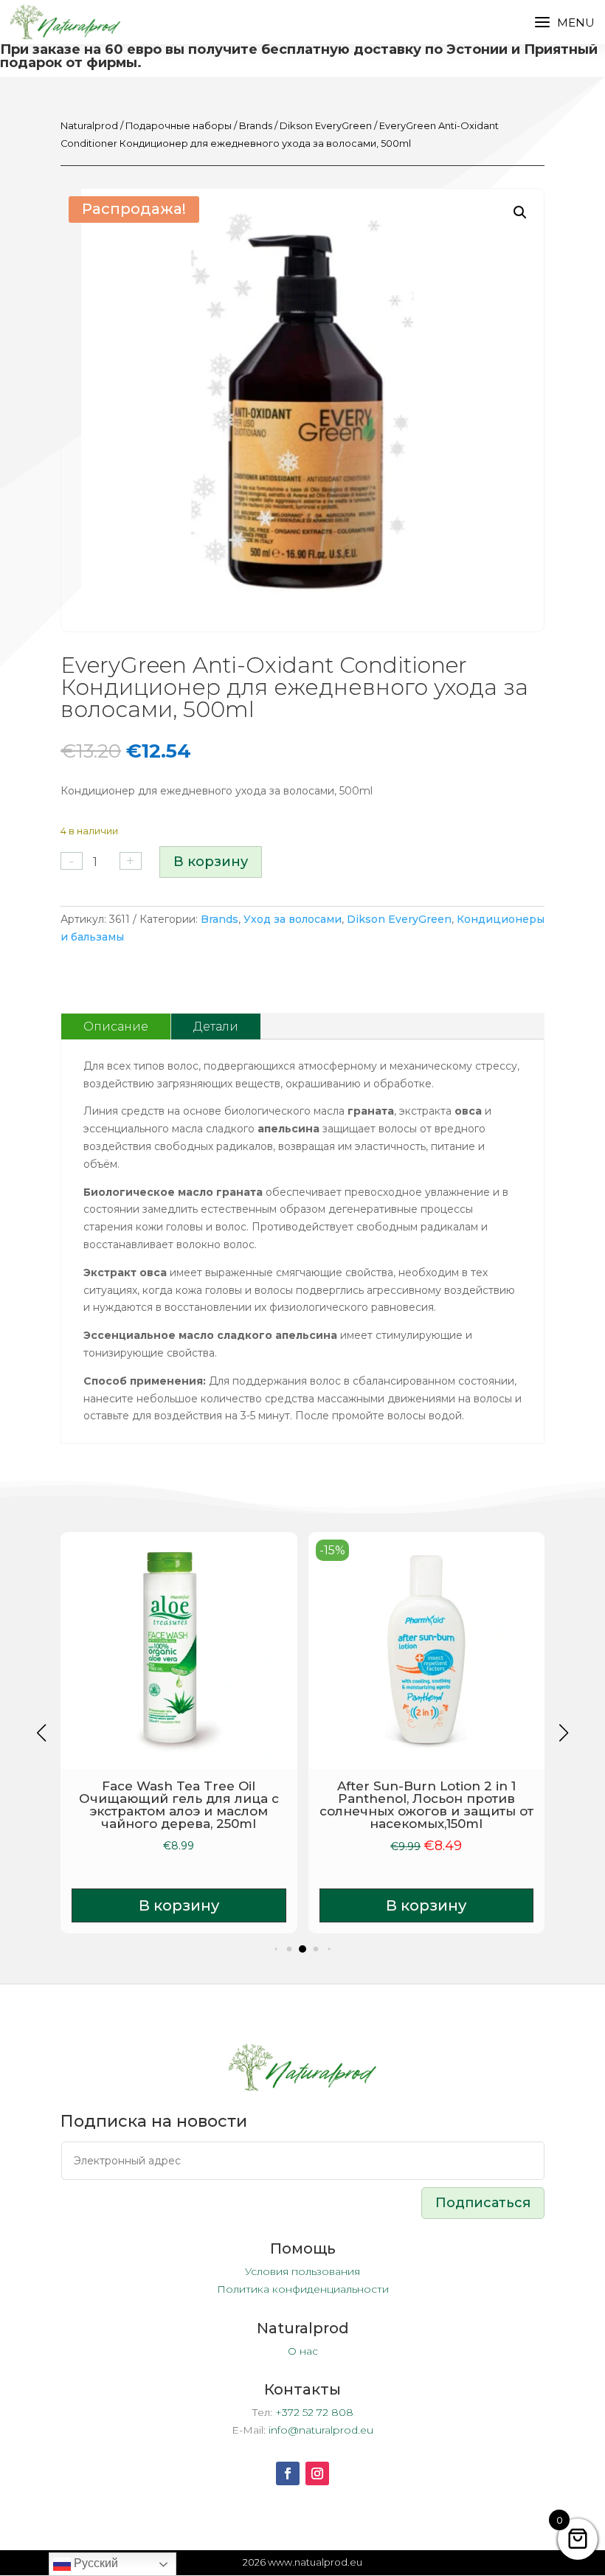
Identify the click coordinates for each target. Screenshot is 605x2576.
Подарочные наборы (179, 126)
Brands (256, 126)
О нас (303, 2351)
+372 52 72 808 (314, 2412)
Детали (216, 1026)
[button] (520, 212)
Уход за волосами (293, 919)
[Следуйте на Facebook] (288, 2473)
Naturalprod (89, 126)
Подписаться (483, 2203)
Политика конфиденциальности (303, 2289)
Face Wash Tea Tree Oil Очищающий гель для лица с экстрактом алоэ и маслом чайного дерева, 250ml (179, 1805)
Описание (116, 1026)
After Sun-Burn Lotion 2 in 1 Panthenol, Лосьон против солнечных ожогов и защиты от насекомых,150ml (426, 1805)
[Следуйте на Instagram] (317, 2473)
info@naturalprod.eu (321, 2430)
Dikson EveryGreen (326, 126)
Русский (94, 2563)
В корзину (211, 862)
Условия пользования (302, 2271)
